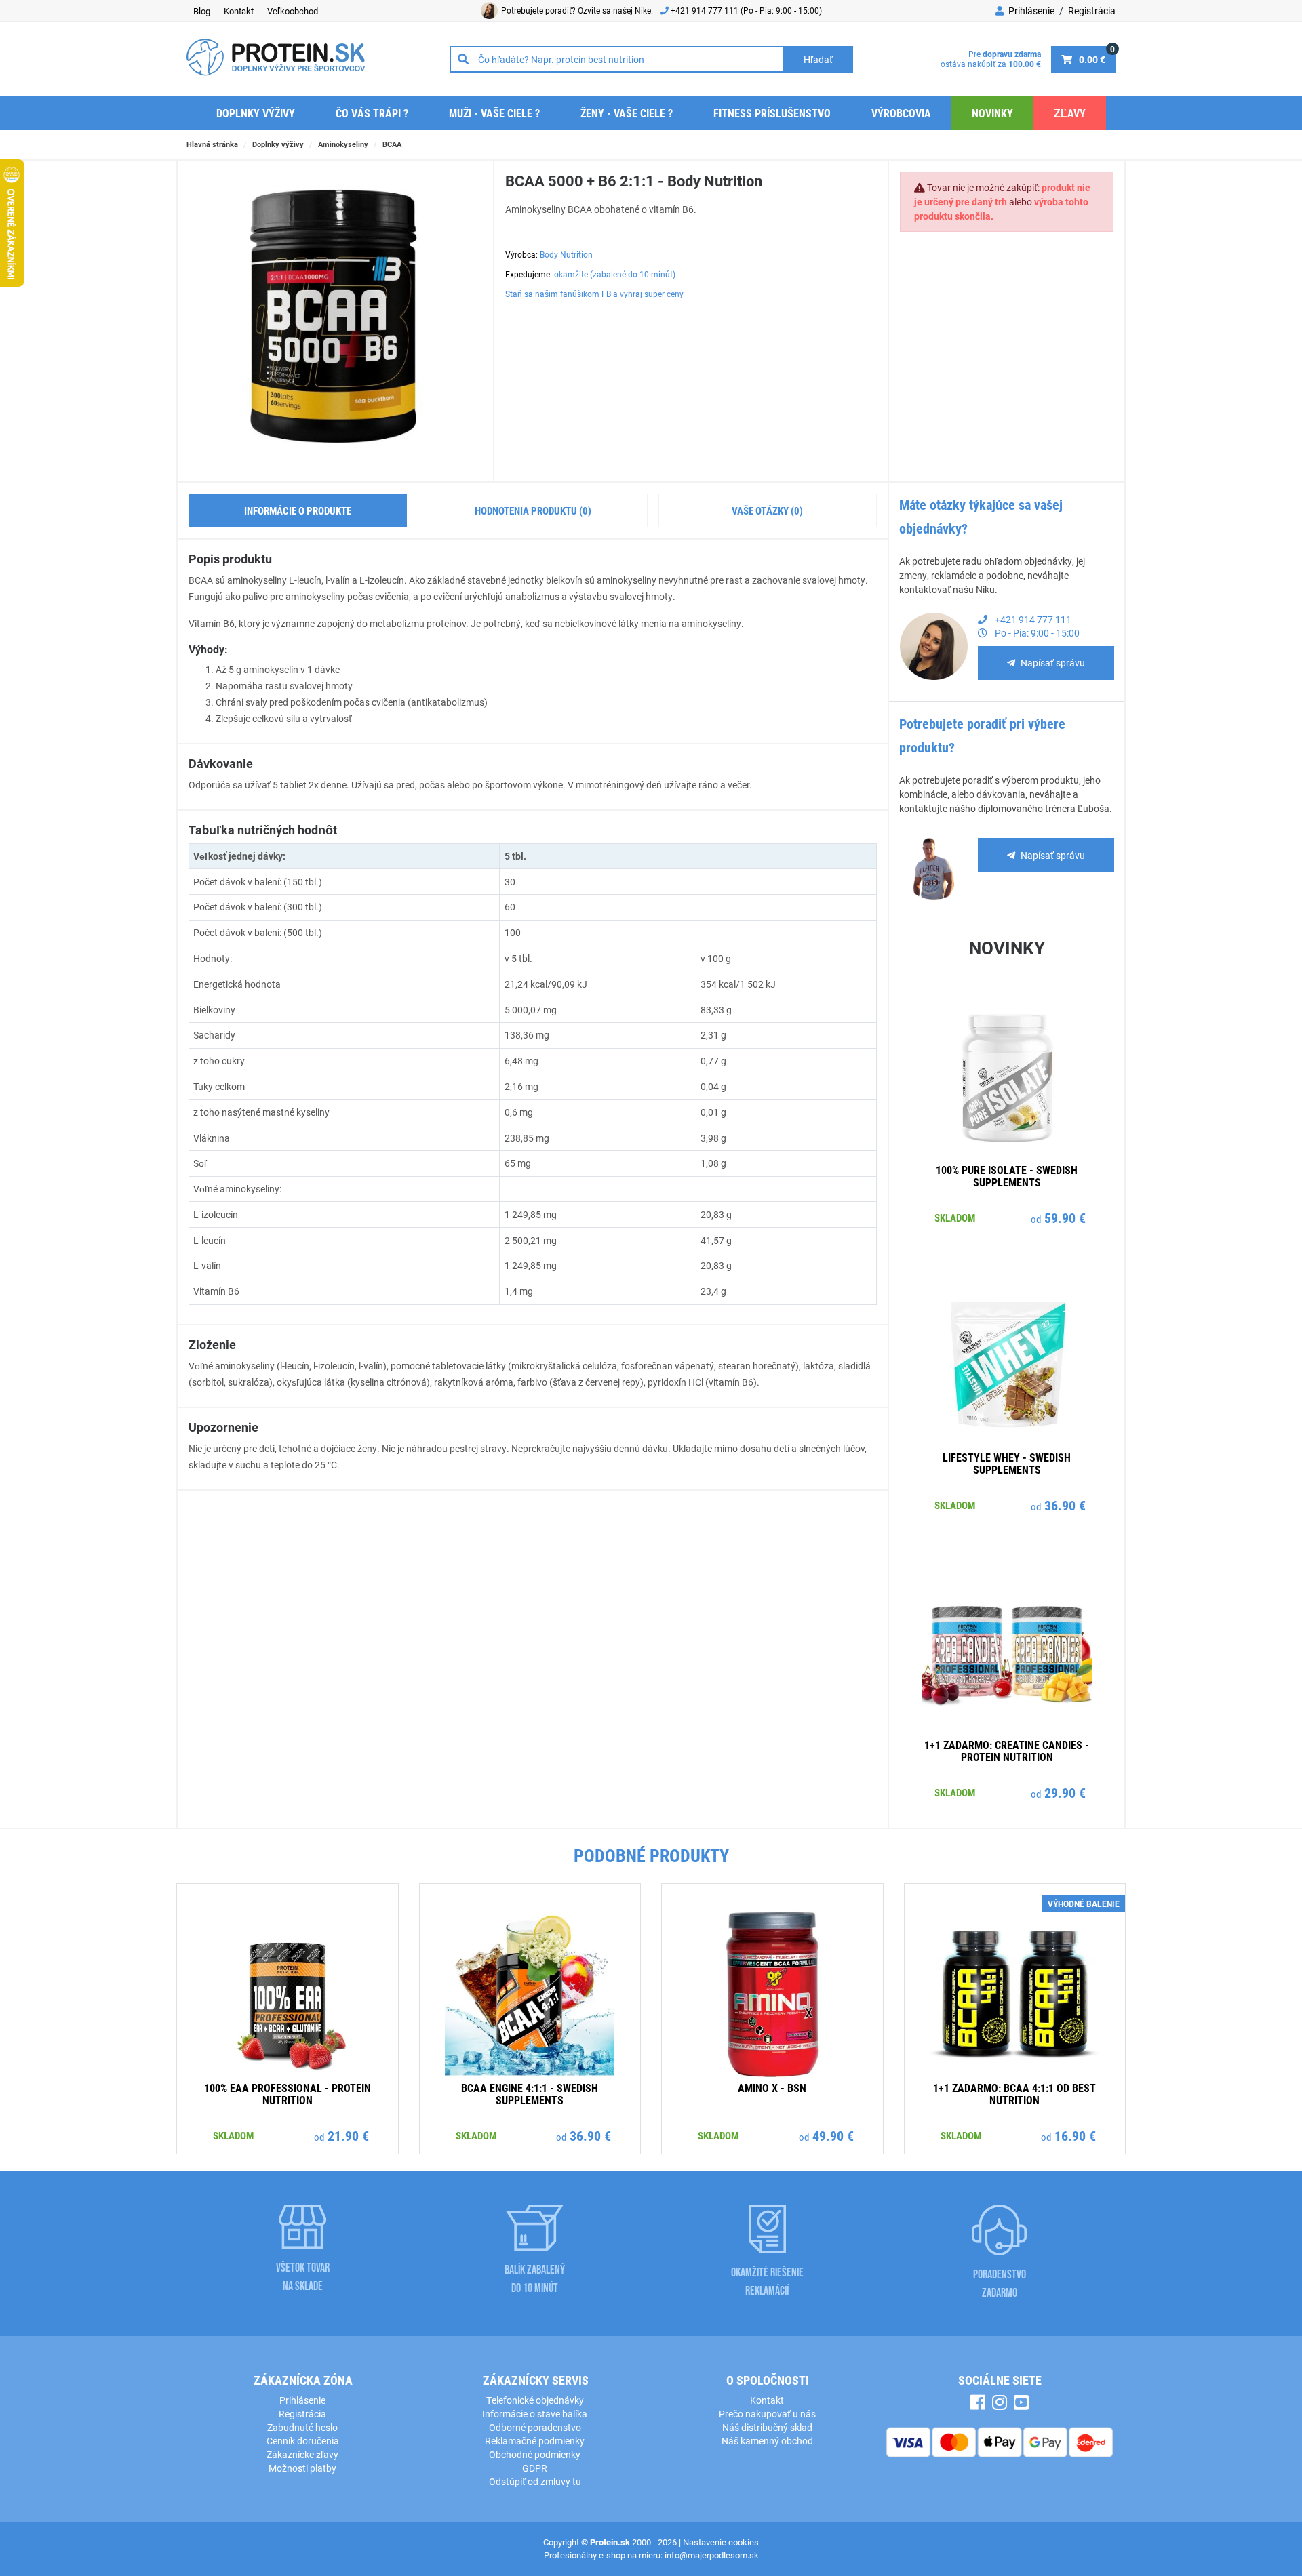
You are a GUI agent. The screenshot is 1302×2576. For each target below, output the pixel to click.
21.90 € (348, 2135)
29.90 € (1065, 1792)
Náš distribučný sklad (767, 2427)
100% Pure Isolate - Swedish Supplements (1007, 1176)
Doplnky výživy (256, 113)
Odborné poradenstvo (535, 2427)
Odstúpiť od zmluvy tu (535, 2481)
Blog (202, 11)
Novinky (992, 113)
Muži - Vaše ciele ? (494, 113)
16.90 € (1075, 2135)
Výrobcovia (901, 113)
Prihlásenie (1030, 11)
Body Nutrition (566, 254)
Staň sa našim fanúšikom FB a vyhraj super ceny (594, 294)
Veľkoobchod (293, 11)
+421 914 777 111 (706, 10)
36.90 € (1065, 1505)
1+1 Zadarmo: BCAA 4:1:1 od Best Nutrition (1014, 2094)
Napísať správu (1053, 663)
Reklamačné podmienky (535, 2441)
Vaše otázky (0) (767, 510)
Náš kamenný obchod (767, 2441)
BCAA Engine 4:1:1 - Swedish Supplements (530, 2094)
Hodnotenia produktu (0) (533, 510)
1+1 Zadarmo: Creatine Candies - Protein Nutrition (1007, 1751)
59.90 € (1065, 1217)
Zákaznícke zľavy (302, 2454)
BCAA (392, 144)
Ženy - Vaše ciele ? (627, 113)
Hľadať (818, 59)
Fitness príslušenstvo (772, 113)
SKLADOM (955, 1217)
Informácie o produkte (298, 510)
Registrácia (1092, 11)
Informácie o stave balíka (535, 2414)
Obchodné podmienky (535, 2454)
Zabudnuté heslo (302, 2427)
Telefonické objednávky (535, 2400)
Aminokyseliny (343, 144)
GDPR (535, 2468)
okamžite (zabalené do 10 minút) (615, 274)
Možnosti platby (302, 2468)
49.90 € (833, 2135)
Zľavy (1070, 113)
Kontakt (239, 11)
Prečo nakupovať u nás (767, 2414)
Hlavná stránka (212, 144)
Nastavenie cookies (721, 2542)
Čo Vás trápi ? (372, 113)
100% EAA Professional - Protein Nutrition (288, 2094)
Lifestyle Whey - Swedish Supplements (1007, 1463)
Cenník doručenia (303, 2441)
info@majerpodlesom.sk (712, 2555)
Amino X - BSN (772, 2088)
